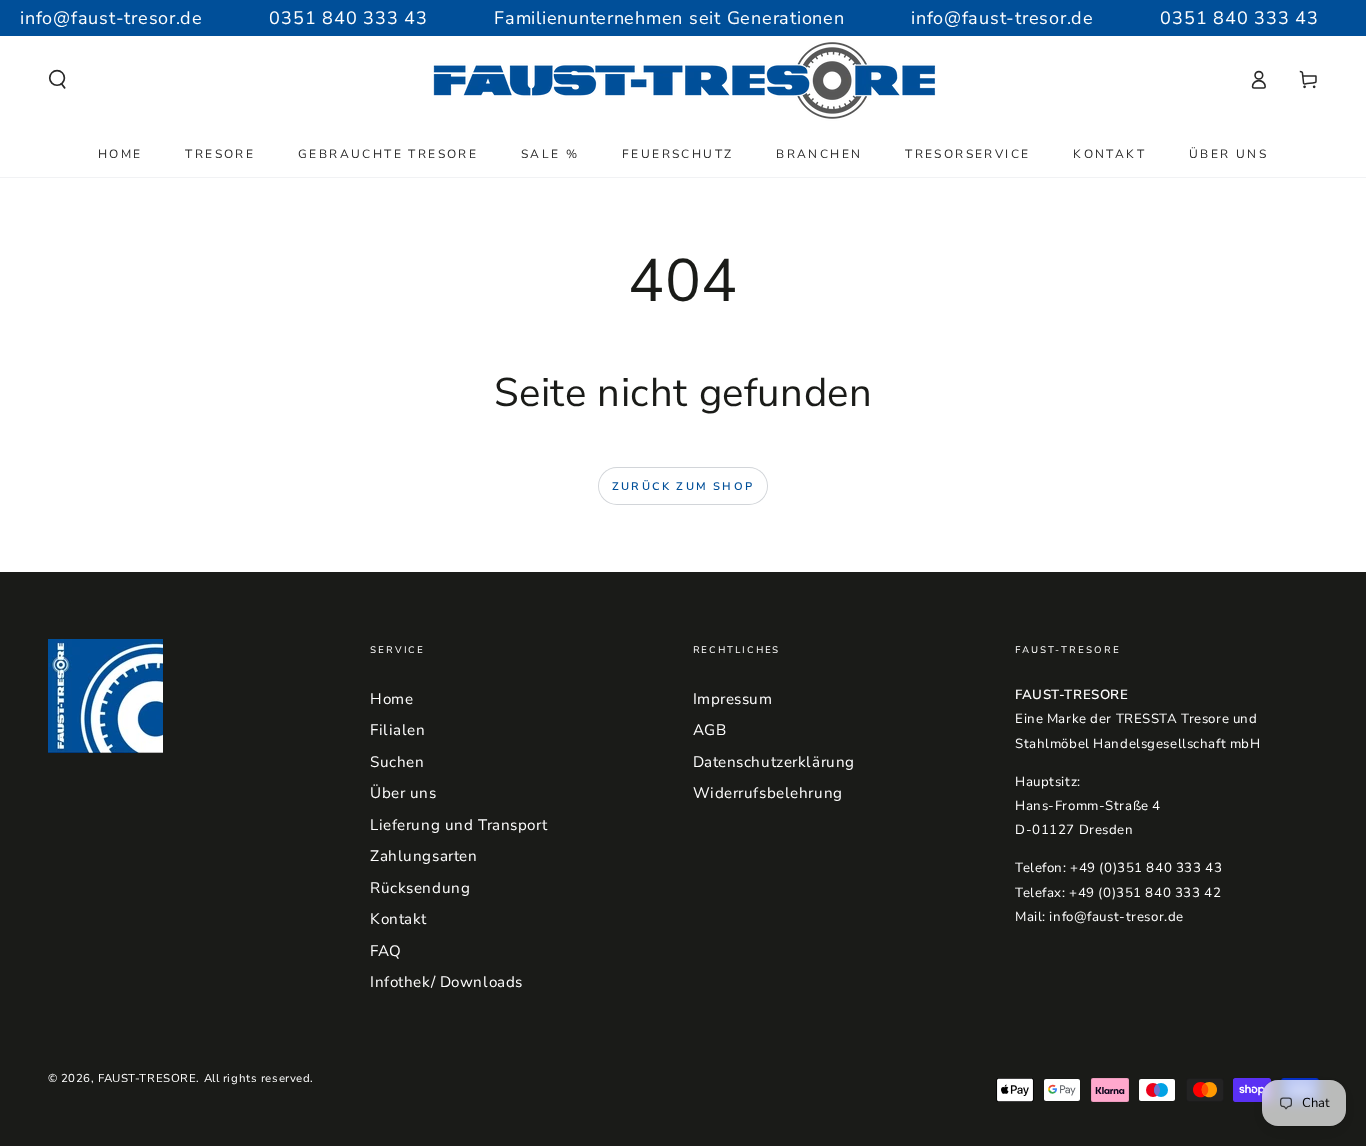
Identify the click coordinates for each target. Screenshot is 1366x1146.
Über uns (403, 793)
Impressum (733, 699)
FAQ (386, 951)
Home (391, 699)
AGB (710, 730)
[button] (57, 80)
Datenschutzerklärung (774, 762)
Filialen (398, 730)
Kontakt (398, 919)
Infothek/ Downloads (446, 982)
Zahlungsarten (423, 856)
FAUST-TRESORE (147, 1078)
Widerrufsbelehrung (768, 793)
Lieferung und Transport (458, 825)
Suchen (397, 762)
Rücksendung (420, 888)
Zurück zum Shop (683, 486)
